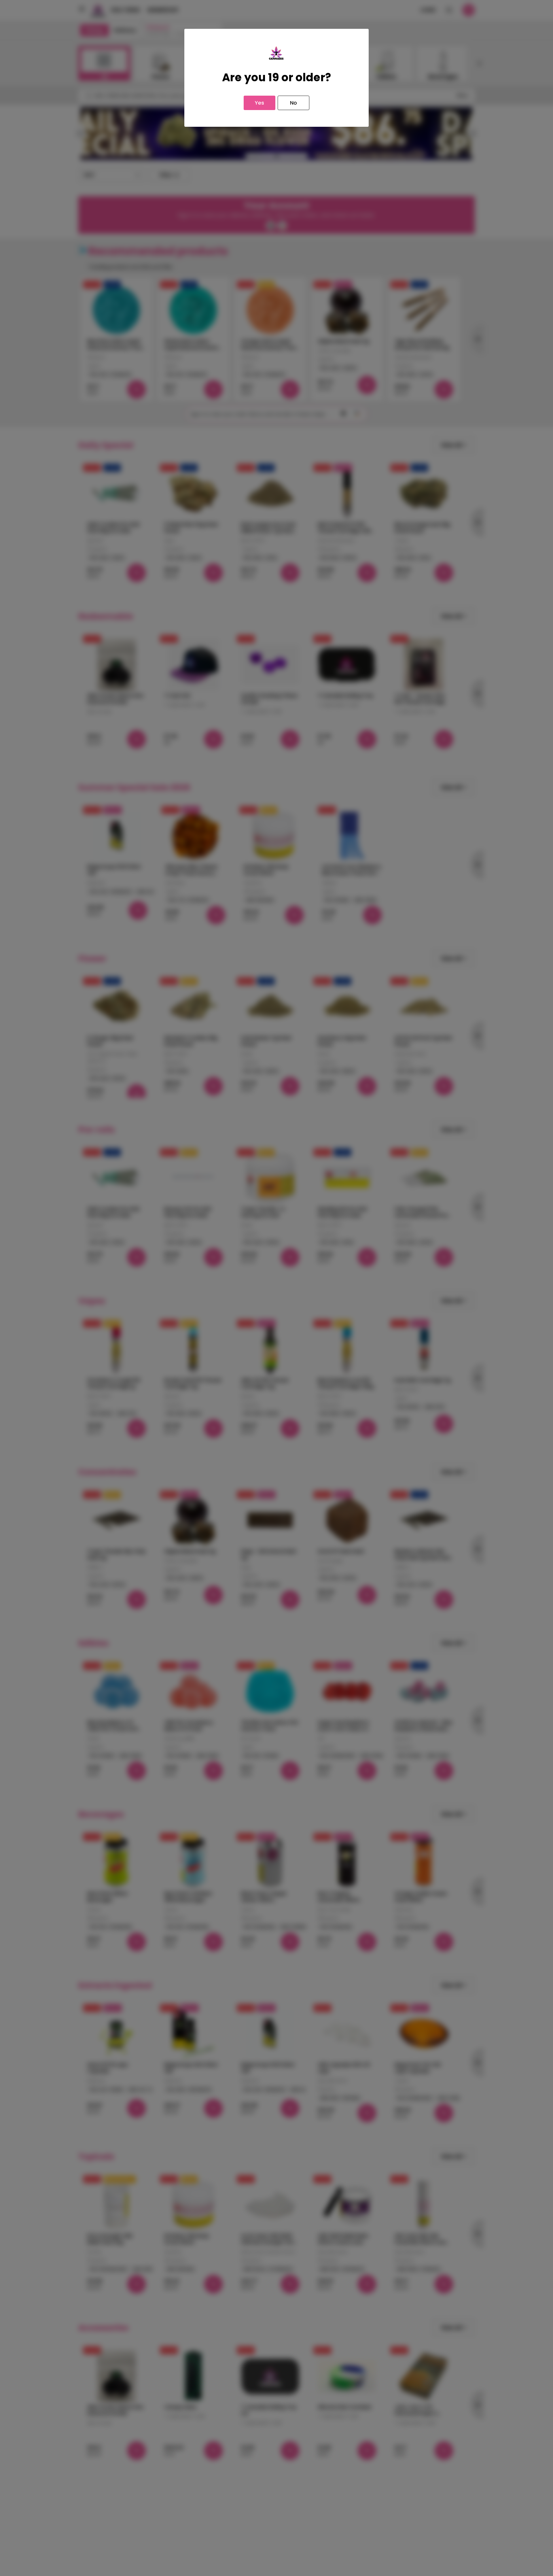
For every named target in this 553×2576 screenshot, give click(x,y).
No (293, 103)
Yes (260, 103)
